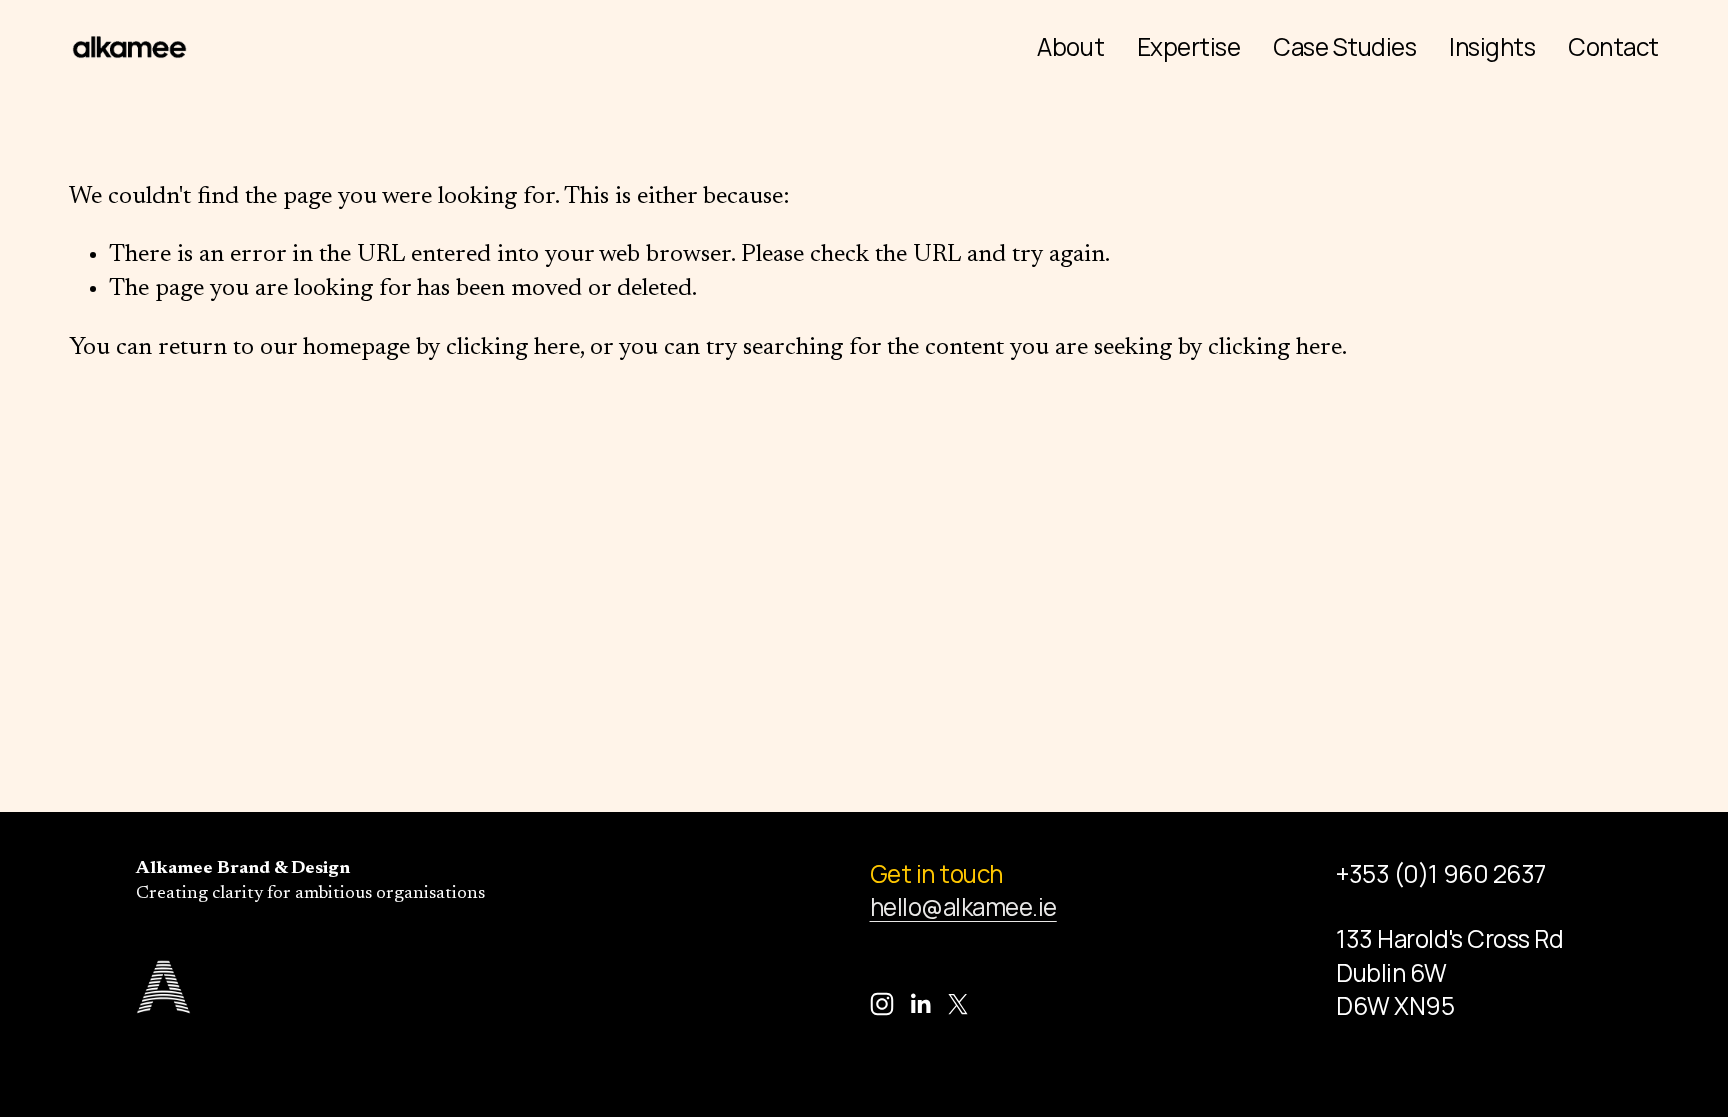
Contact (1613, 46)
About (1070, 46)
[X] (958, 1004)
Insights (1492, 46)
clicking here (513, 348)
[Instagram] (882, 1004)
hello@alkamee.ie (963, 906)
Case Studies (1344, 46)
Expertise (1189, 46)
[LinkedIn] (920, 1004)
